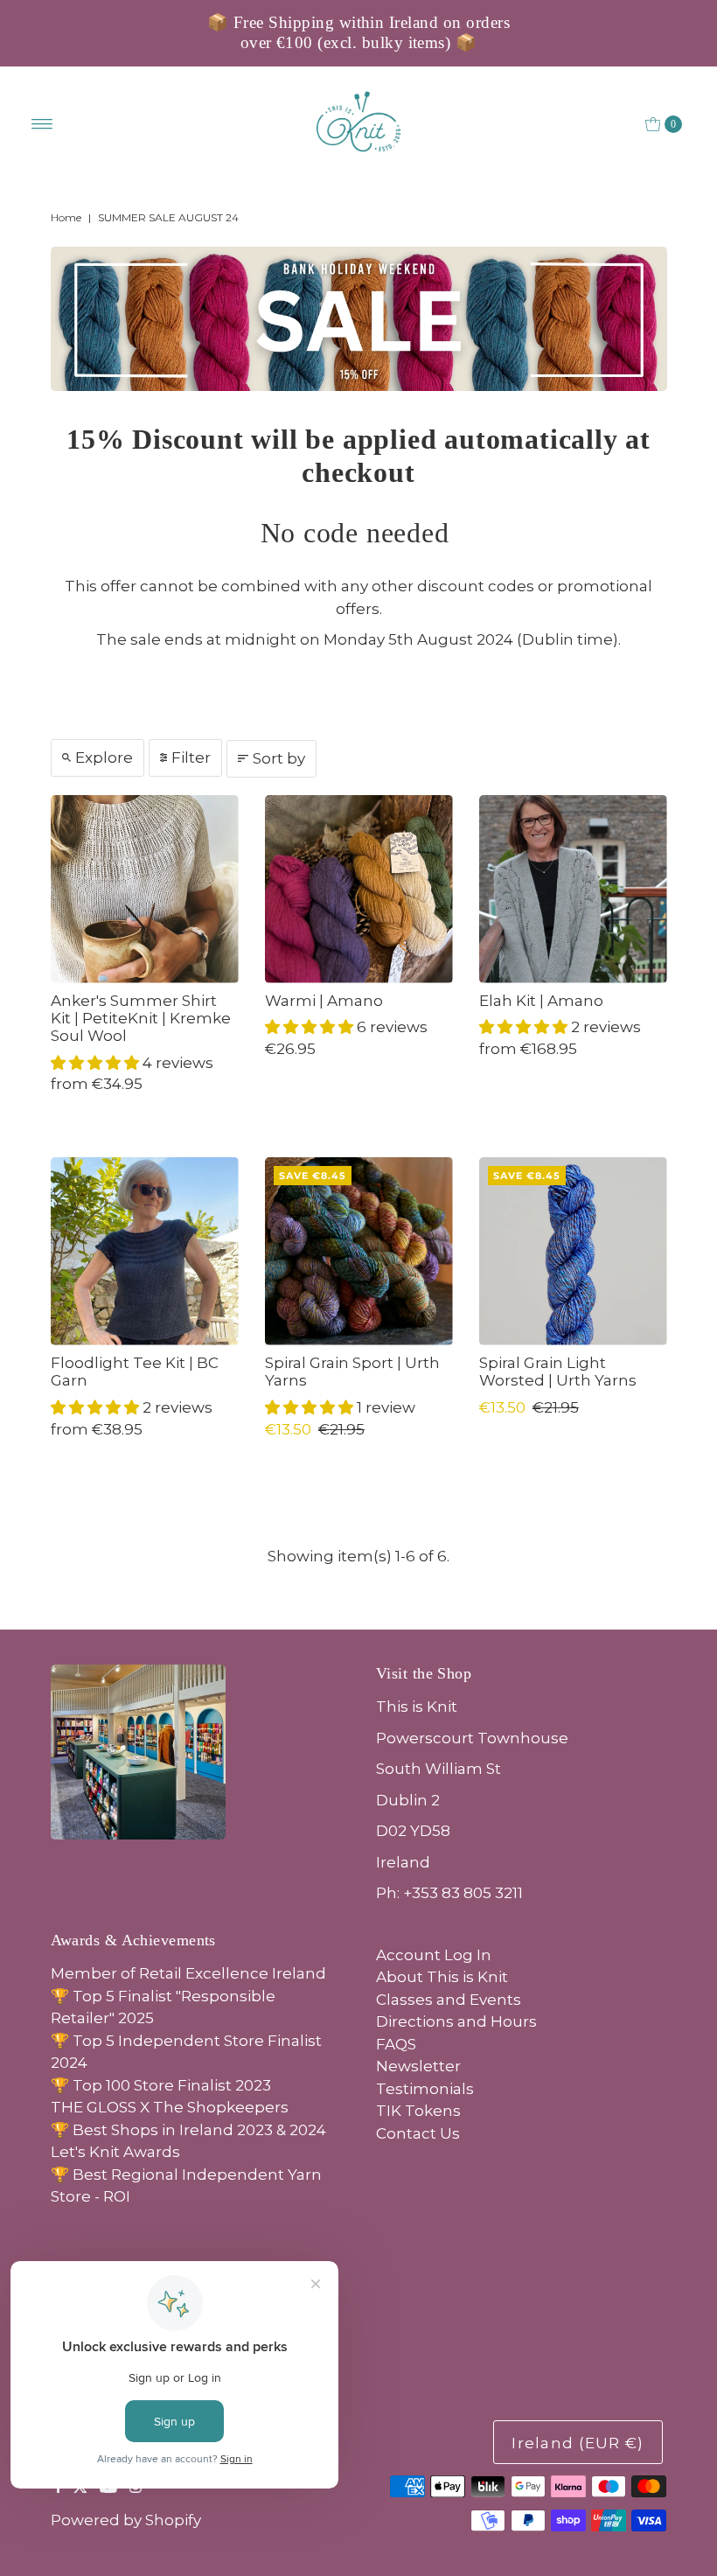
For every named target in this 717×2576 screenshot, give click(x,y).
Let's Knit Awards (115, 2152)
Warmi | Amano (324, 1001)
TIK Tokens (418, 2111)
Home (66, 217)
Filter (191, 757)
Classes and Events (449, 2000)
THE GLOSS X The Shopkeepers (170, 2107)
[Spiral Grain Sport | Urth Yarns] (359, 1251)
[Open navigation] (42, 124)
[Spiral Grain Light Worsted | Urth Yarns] (573, 1251)
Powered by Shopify (126, 2520)
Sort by (279, 758)
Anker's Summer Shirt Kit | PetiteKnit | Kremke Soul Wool (141, 1019)
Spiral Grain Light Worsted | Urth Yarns (558, 1372)
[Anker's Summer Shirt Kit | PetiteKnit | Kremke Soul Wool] (145, 889)
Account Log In (434, 1955)
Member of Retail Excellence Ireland (188, 1973)
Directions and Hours (456, 2021)
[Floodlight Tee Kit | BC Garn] (145, 1251)
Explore (104, 757)
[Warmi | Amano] (359, 889)
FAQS (396, 2044)
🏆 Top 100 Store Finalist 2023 (161, 2085)
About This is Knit (442, 1977)
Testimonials (425, 2089)
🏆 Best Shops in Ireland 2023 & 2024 (188, 2130)
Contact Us (418, 2133)
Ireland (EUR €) (578, 2443)
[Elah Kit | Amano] (573, 889)
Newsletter (418, 2066)
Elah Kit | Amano (541, 1001)
